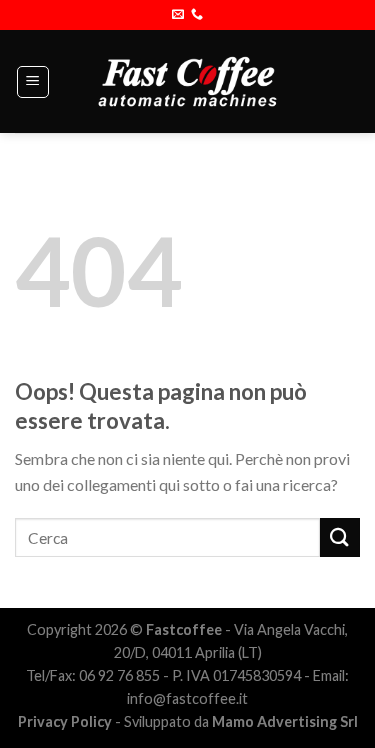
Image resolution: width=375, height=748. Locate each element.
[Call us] (197, 15)
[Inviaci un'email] (178, 15)
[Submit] (340, 537)
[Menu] (33, 82)
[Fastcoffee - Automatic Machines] (187, 81)
